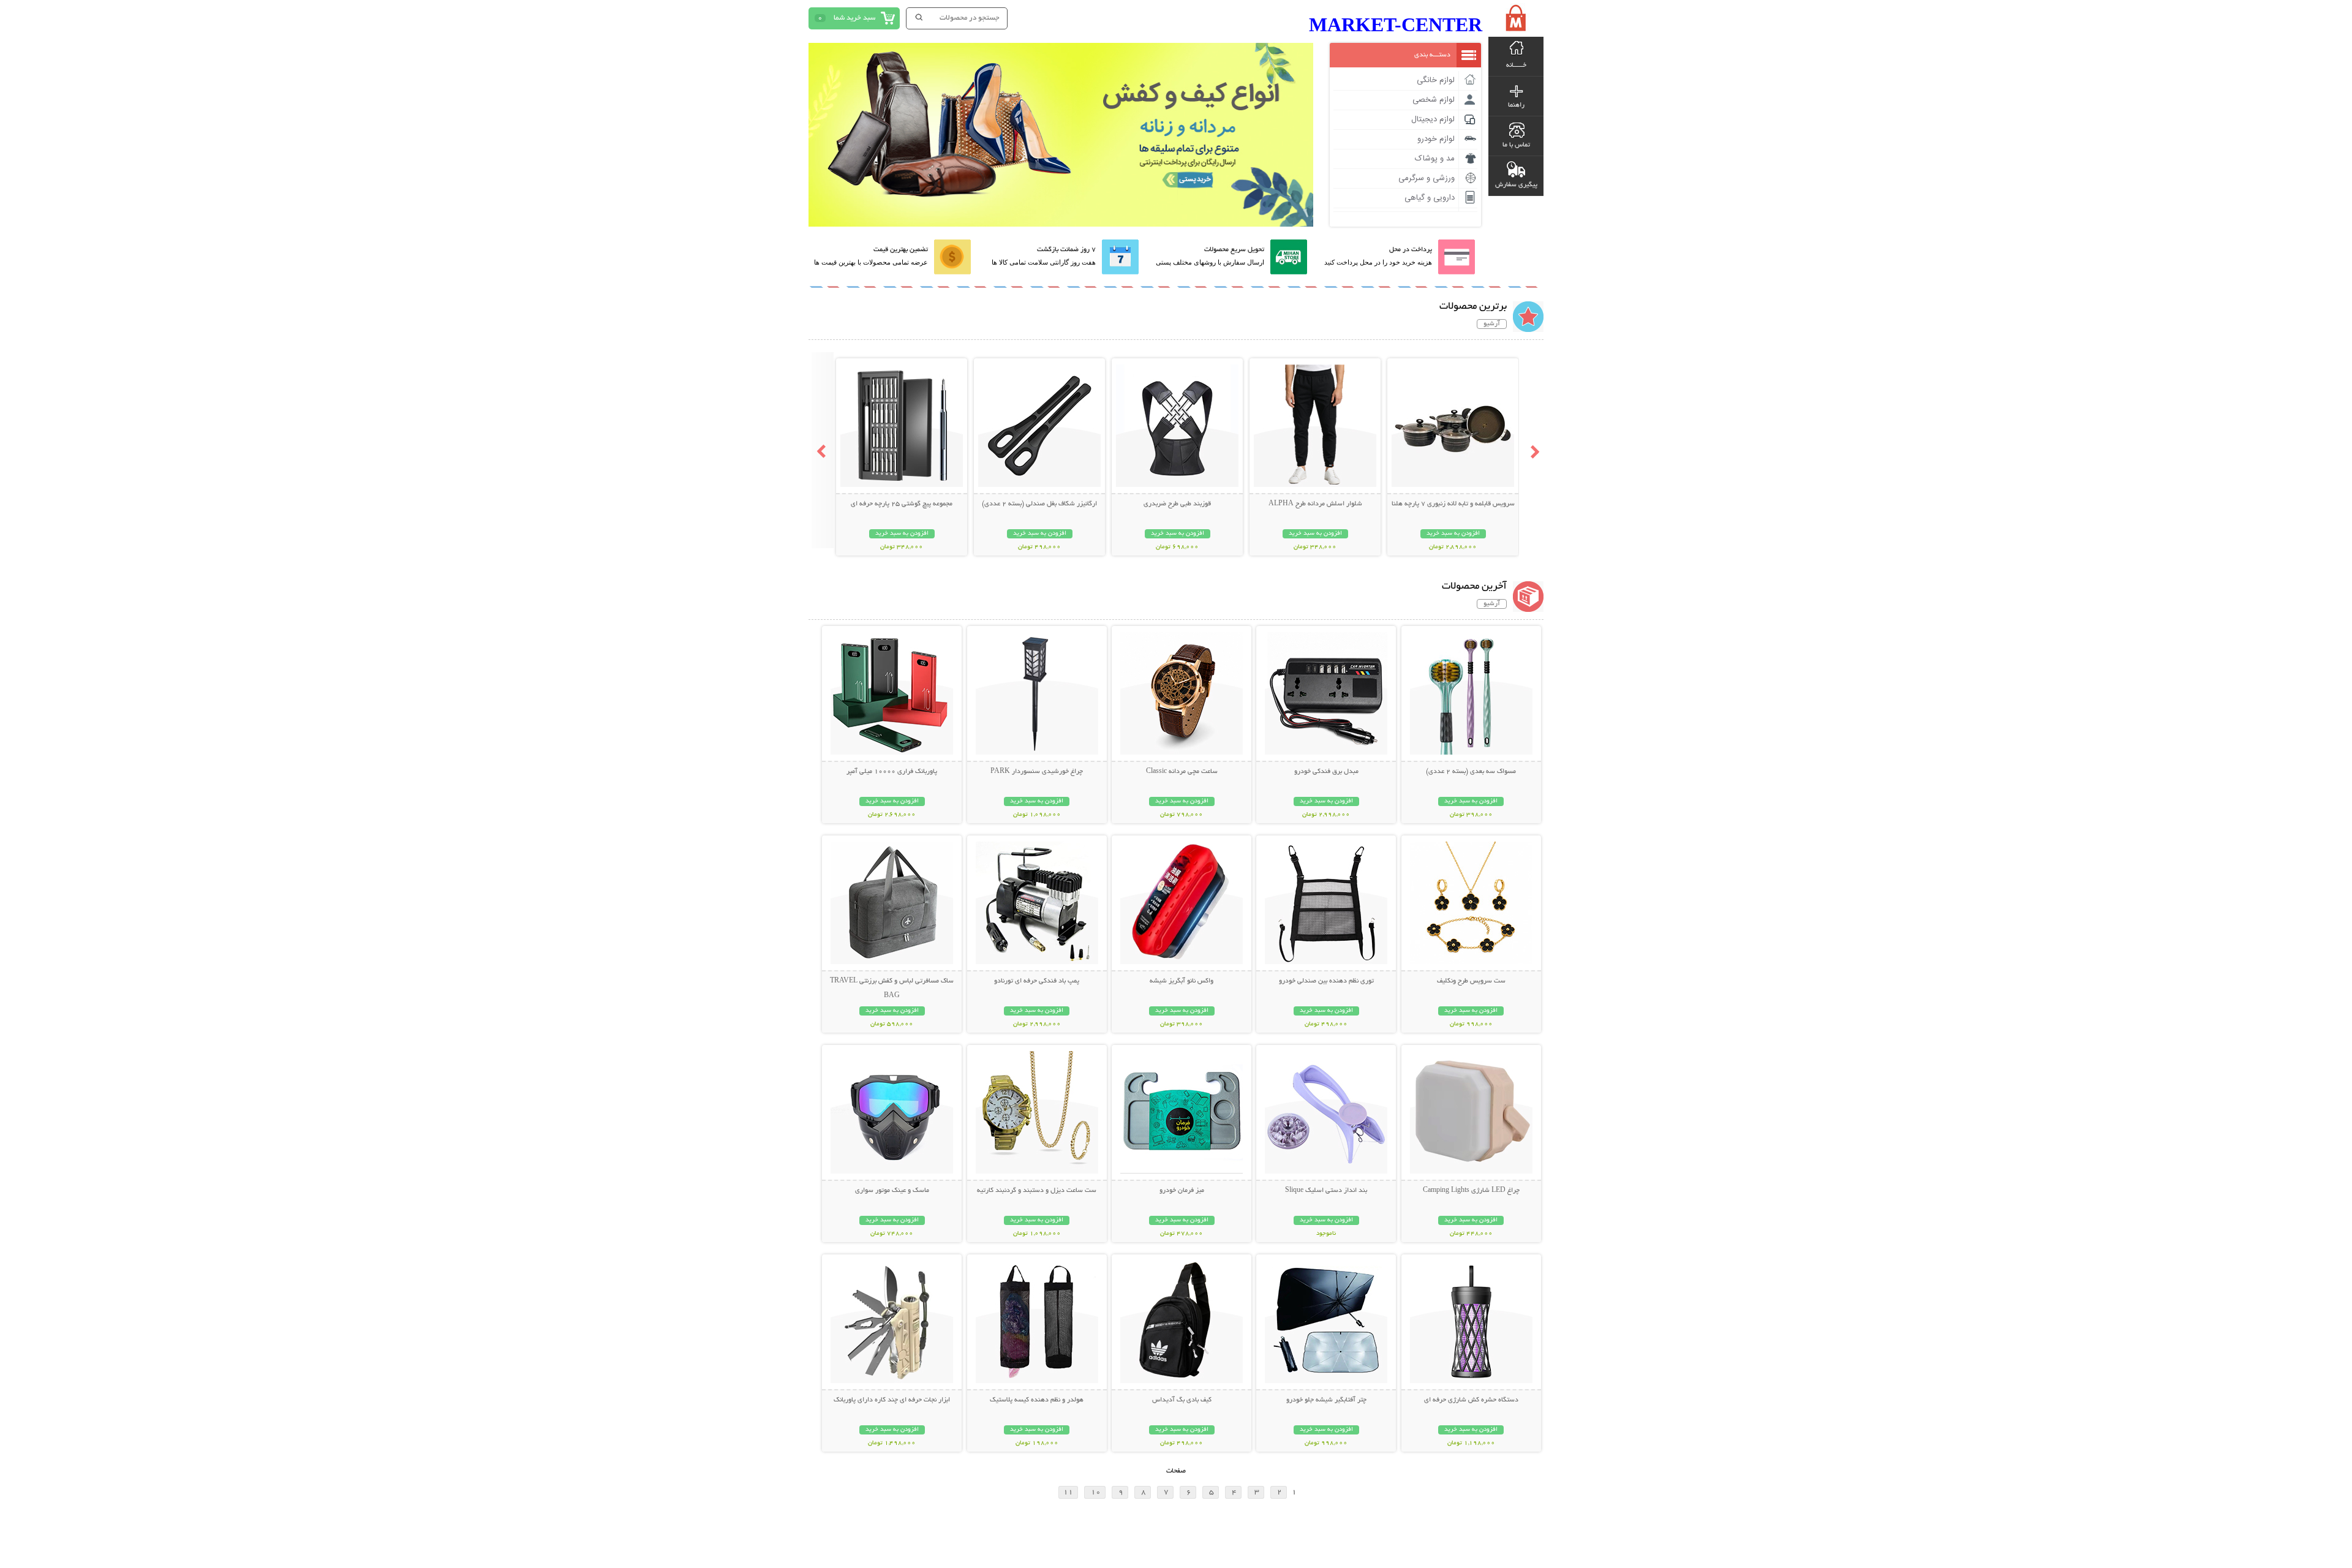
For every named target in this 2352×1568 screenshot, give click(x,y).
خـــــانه (1516, 66)
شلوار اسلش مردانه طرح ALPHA (1315, 504)
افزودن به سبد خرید (1453, 534)
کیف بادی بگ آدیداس (1182, 1400)
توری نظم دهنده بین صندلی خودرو (1326, 981)
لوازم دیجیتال (1433, 119)
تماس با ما (1516, 145)
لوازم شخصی (1434, 100)
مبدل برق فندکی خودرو (1326, 772)
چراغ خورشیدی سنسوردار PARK (1037, 772)
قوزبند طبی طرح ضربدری (1177, 504)
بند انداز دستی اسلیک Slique (1326, 1191)
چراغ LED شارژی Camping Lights (1471, 1191)
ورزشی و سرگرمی (1427, 178)
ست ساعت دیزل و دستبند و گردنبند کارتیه (1037, 1191)
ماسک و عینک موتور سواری (892, 1191)
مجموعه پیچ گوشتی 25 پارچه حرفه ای (902, 504)
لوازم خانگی (1436, 80)
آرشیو (1492, 324)
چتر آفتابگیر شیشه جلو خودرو (1326, 1400)
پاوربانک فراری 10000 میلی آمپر (892, 772)
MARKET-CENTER (1396, 24)
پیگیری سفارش (1516, 185)
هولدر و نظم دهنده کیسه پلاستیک (1037, 1400)
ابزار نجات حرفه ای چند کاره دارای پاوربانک (892, 1400)
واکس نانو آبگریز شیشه (1182, 981)
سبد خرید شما (854, 18)
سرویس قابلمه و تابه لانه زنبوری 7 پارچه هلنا (1453, 504)
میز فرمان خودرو (1182, 1191)
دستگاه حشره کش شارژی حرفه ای (1471, 1400)
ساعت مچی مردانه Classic (1182, 772)
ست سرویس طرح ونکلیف (1471, 981)
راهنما (1516, 105)
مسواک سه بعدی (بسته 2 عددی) (1471, 772)
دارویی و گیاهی (1430, 198)
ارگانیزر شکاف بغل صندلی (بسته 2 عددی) (1039, 504)
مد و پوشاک (1435, 159)
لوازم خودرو (1436, 139)
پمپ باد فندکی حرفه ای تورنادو (1037, 981)
